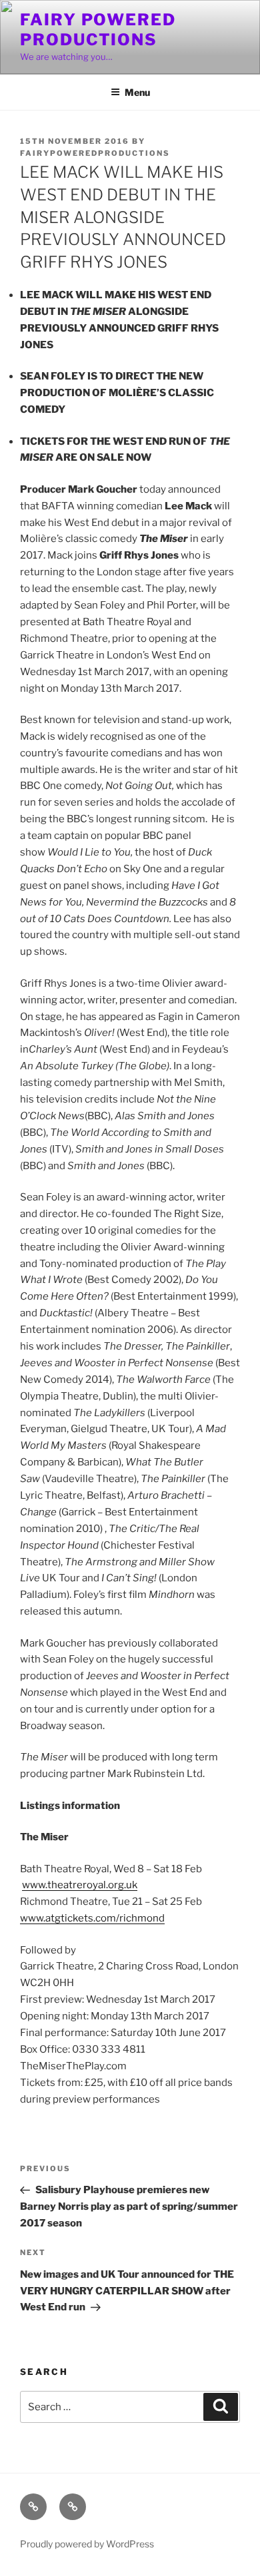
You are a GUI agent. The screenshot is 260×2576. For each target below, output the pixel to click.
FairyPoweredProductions (95, 153)
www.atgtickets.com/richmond (92, 1918)
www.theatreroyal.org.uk (80, 1885)
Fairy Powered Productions (98, 30)
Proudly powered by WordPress (87, 2544)
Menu (137, 92)
